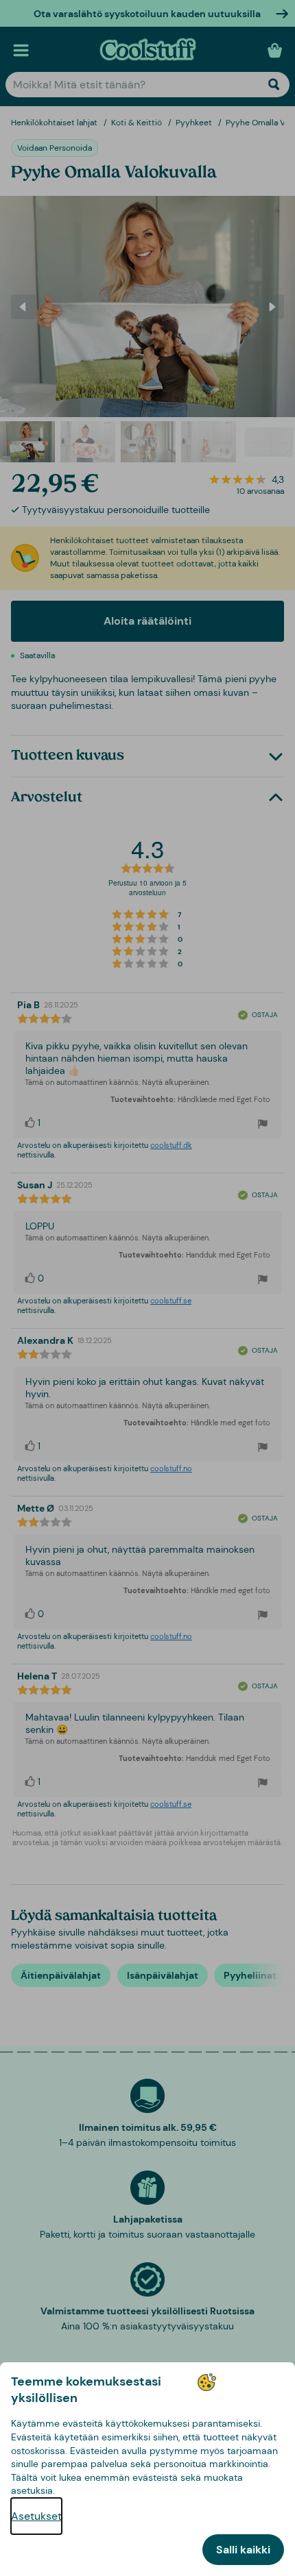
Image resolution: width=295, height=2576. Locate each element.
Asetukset (36, 2516)
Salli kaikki (243, 2550)
